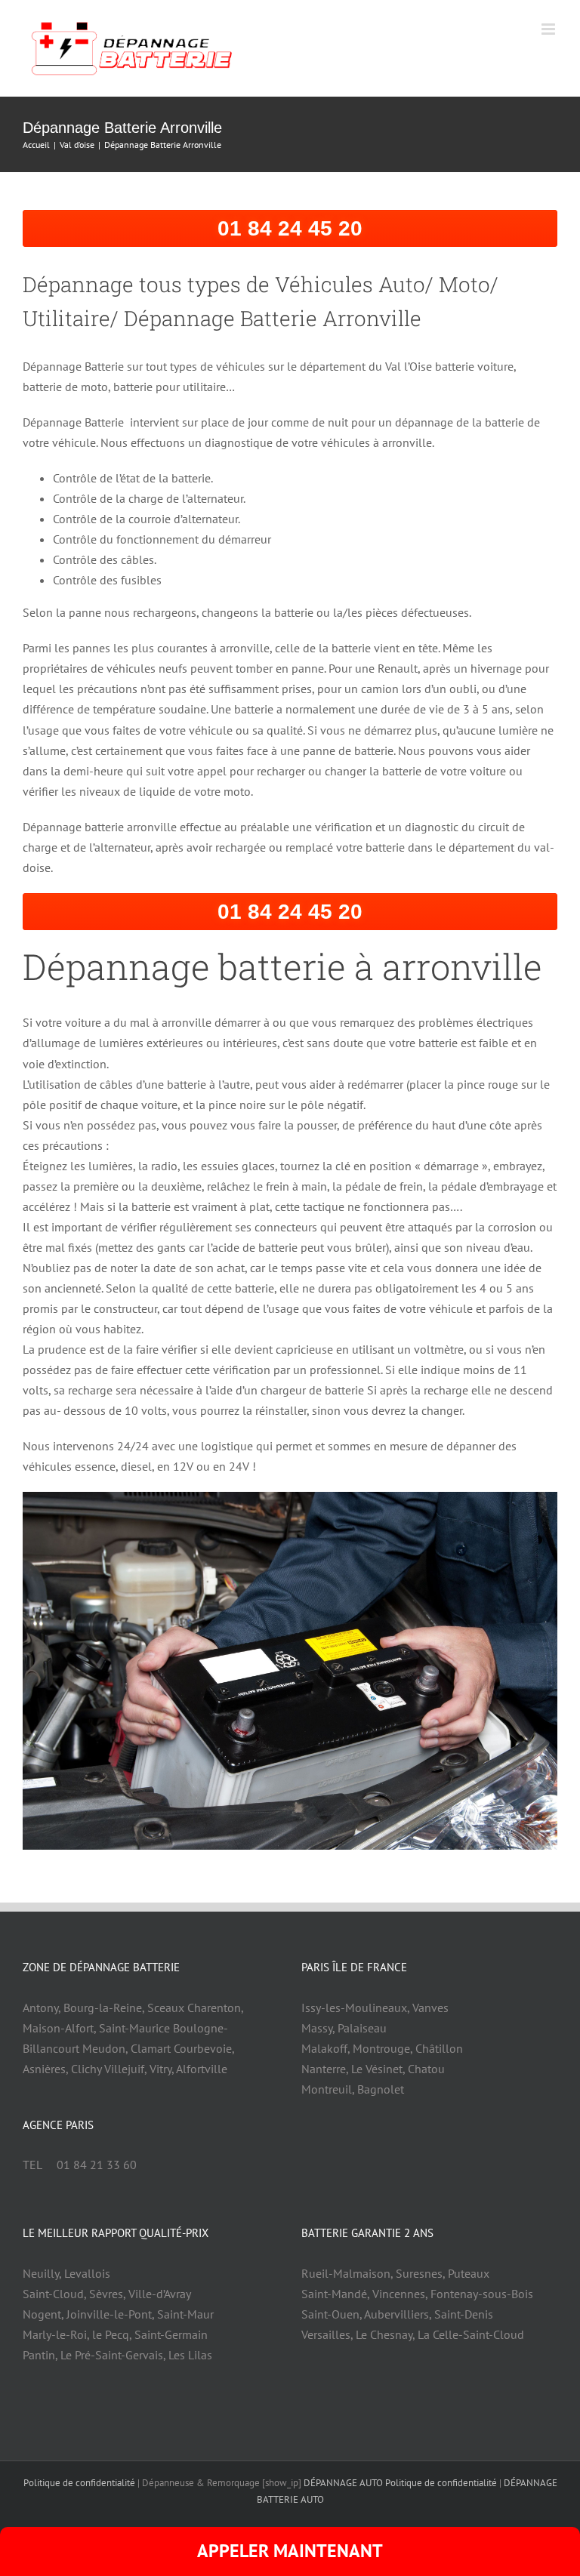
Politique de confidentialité (79, 2483)
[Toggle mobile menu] (549, 29)
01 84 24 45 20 (290, 228)
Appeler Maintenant (290, 2551)
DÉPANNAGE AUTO (343, 2483)
